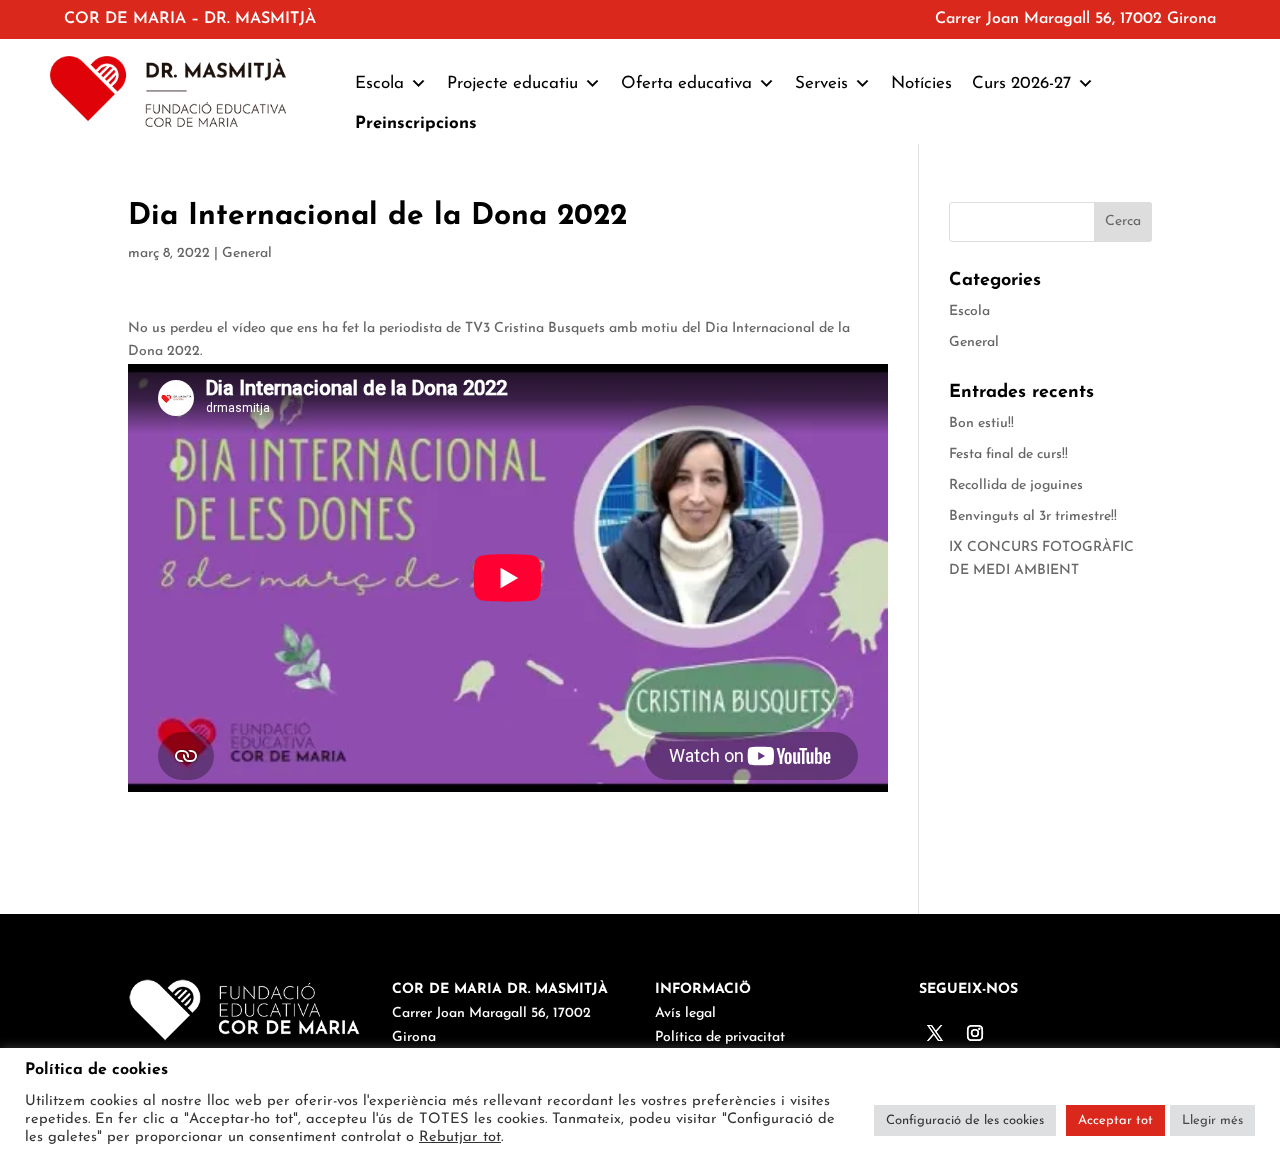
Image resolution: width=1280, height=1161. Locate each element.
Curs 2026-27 (1021, 83)
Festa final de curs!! (1008, 454)
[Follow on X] (935, 1033)
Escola (969, 311)
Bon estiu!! (981, 423)
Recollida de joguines (1016, 485)
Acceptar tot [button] (1115, 1120)
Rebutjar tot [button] (460, 1137)
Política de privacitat (720, 1037)
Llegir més (1212, 1120)
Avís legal (685, 1013)
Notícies (921, 83)
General (247, 253)
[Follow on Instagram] (975, 1033)
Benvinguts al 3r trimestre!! (1033, 516)
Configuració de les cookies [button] (965, 1120)
